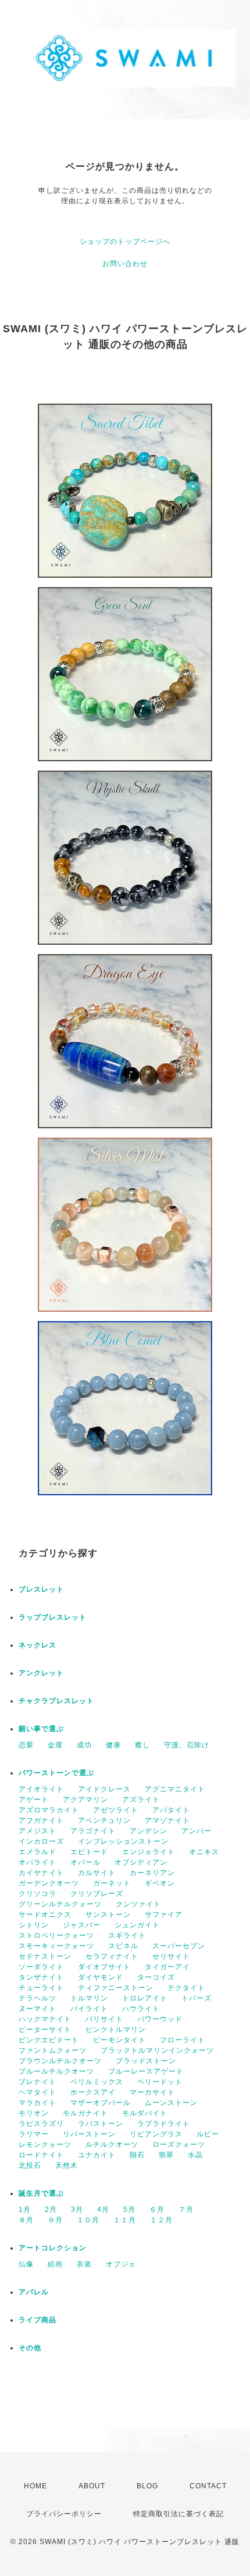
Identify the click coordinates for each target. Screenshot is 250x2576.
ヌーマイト (37, 2009)
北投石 (30, 2165)
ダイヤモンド (101, 1977)
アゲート (34, 1800)
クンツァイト (138, 1904)
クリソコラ (37, 1894)
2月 (51, 2210)
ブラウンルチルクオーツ (60, 2061)
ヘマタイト (37, 2092)
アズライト (141, 1800)
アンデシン (149, 1831)
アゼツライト (116, 1810)
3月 (77, 2210)
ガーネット (112, 1883)
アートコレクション (53, 2248)
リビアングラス (156, 2134)
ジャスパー (82, 1925)
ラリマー (34, 2134)
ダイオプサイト (104, 1967)
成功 (84, 1745)
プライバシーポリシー (64, 2514)
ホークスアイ (93, 2092)
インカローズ (41, 1841)
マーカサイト (152, 2092)
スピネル (123, 1946)
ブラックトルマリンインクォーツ (157, 2050)
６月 (157, 2210)
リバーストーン (89, 2134)
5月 (129, 2210)
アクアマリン (85, 1800)
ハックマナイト (45, 2019)
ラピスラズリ (41, 2124)
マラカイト (37, 2103)
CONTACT (208, 2486)
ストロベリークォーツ (56, 1935)
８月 (26, 2220)
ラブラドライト (164, 2124)
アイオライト (41, 1789)
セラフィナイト (112, 1956)
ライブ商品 (37, 2320)
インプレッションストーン (123, 1841)
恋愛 (26, 1745)
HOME (35, 2486)
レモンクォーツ (45, 2145)
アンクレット (41, 1673)
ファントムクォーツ (53, 2050)
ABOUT (92, 2486)
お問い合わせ (125, 264)
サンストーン (108, 1915)
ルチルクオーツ (112, 2145)
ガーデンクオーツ (49, 1883)
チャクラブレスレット (56, 1701)
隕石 (137, 2155)
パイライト (89, 2009)
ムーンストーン (171, 2103)
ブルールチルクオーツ (56, 2071)
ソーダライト (41, 1967)
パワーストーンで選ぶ (56, 1773)
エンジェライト (149, 1852)
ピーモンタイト (119, 2040)
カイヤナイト (41, 1873)
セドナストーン (45, 1956)
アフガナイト (41, 1821)
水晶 (195, 2155)
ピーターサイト (45, 2030)
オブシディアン (141, 1862)
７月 (186, 2210)
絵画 (55, 2264)
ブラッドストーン (146, 2061)
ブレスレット (41, 1589)
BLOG (147, 2486)
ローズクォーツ (179, 2145)
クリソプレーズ (97, 1894)
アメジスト (37, 1831)
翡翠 (166, 2155)
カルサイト (97, 1873)
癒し (142, 1745)
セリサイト (171, 1956)
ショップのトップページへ (125, 242)
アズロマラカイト (49, 1810)
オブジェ (121, 2264)
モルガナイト (85, 2113)
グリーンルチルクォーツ (60, 1904)
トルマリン (89, 1998)
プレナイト (37, 2082)
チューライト (41, 1988)
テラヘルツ (37, 1998)
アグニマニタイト (175, 1789)
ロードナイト (41, 2155)
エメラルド (37, 1852)
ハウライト (141, 2009)
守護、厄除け (187, 1745)
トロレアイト (145, 1998)
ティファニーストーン (116, 1988)
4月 (103, 2210)
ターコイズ (156, 1977)
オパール (85, 1862)
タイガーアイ (167, 1967)
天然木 (67, 2165)
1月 (25, 2210)
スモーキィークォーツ (56, 1946)
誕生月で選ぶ (41, 2193)
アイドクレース (104, 1789)
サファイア (164, 1915)
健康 (113, 1745)
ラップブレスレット (53, 1617)
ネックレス (37, 1645)
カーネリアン (152, 1873)
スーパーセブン (179, 1946)
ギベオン (160, 1883)
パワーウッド (160, 2019)
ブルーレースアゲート (146, 2071)
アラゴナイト (93, 1831)
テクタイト (186, 1988)
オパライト (37, 1862)
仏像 (26, 2264)
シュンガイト (137, 1925)
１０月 (88, 2220)
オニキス (204, 1852)
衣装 (84, 2264)
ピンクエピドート (49, 2040)
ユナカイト (97, 2155)
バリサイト (104, 2019)
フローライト (183, 2040)
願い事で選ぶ (41, 1729)
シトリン (34, 1925)
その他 (30, 2348)
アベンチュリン (104, 1821)
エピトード (89, 1852)
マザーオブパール (101, 2103)
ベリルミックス (97, 2082)
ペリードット (160, 2082)
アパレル (34, 2292)
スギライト (127, 1935)
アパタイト (171, 1810)
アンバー (197, 1831)
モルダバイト (145, 2113)
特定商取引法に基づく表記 (178, 2514)
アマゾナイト (167, 1821)
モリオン (34, 2113)
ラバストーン (101, 2124)
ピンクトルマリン (116, 2030)
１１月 (125, 2220)
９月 (55, 2220)
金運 (55, 1745)
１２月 (161, 2220)
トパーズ (197, 1998)
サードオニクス (45, 1915)
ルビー (208, 2134)
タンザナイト (41, 1977)
